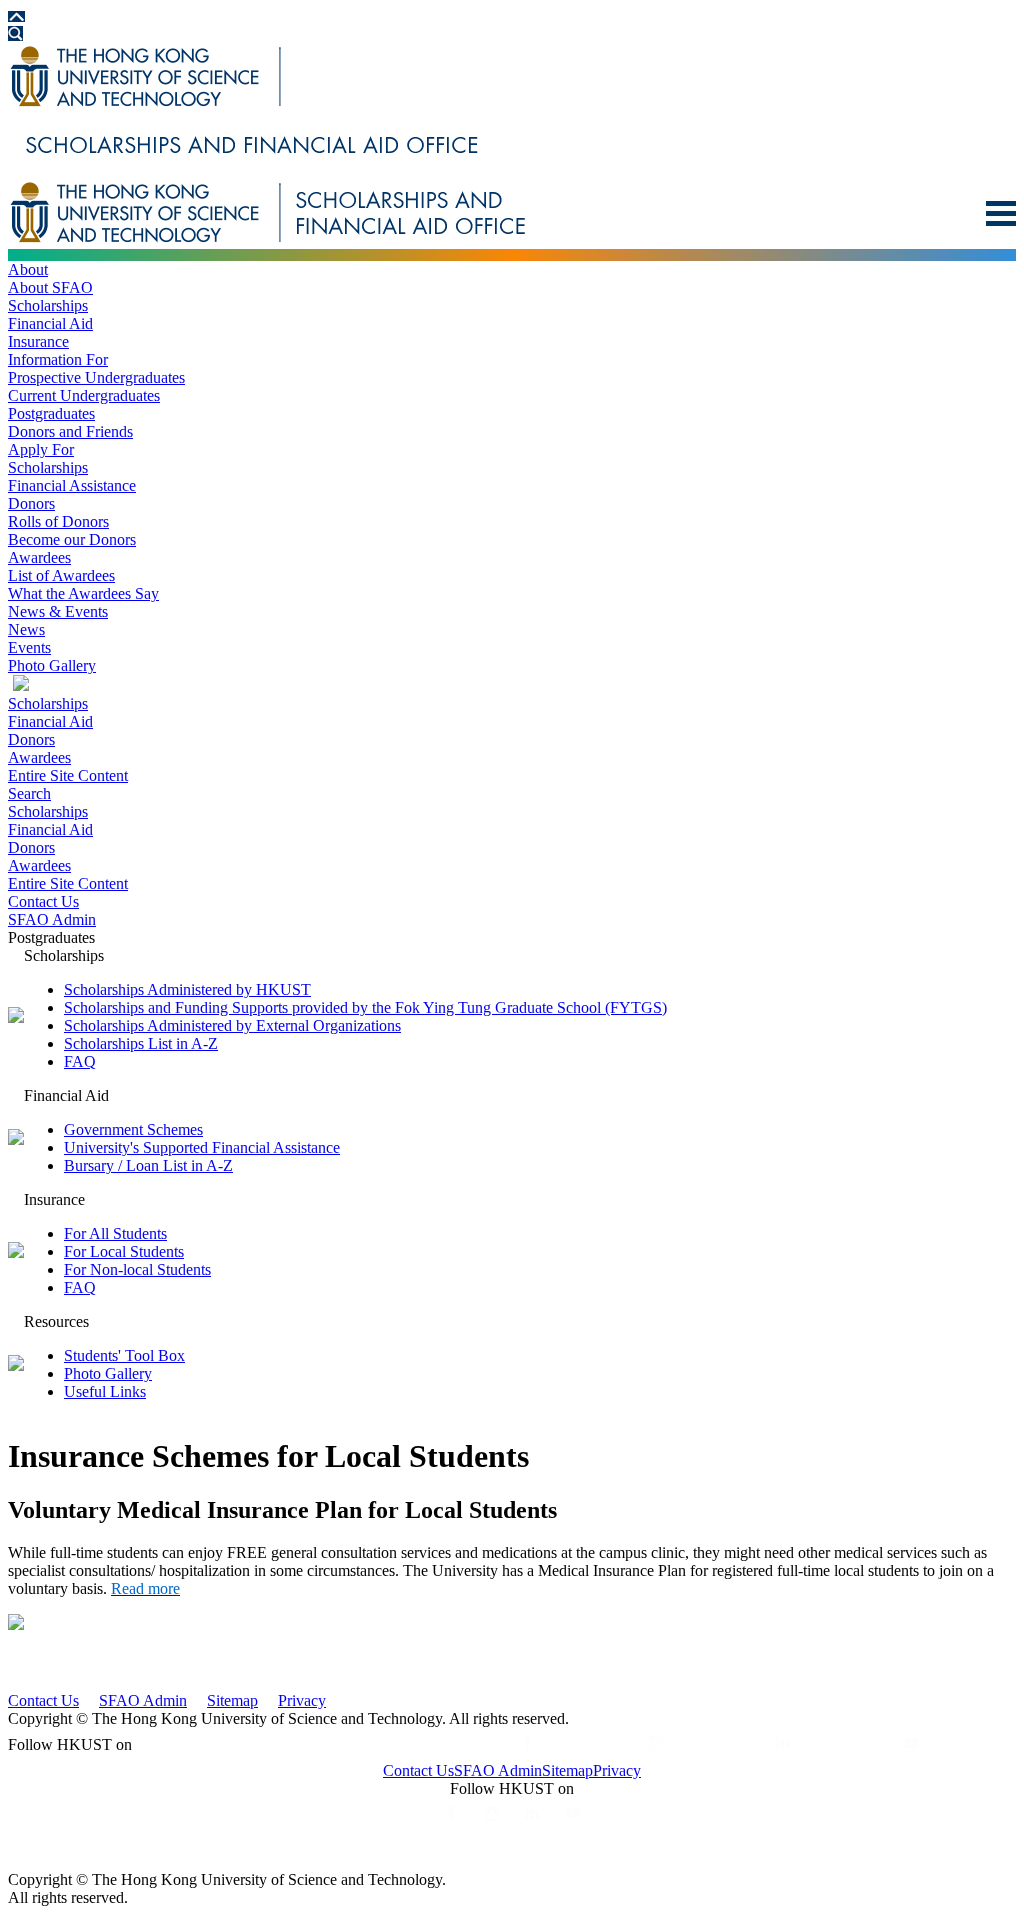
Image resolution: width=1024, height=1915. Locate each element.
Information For (58, 359)
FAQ (80, 1061)
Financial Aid (50, 323)
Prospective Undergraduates (96, 377)
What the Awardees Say (83, 593)
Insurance (38, 341)
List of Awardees (61, 575)
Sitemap (232, 1700)
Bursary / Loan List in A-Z (148, 1165)
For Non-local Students (137, 1269)
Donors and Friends (70, 431)
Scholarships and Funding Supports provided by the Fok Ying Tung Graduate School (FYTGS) (365, 1007)
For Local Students (124, 1251)
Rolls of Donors (58, 521)
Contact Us (43, 901)
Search (29, 793)
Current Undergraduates (84, 395)
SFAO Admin (52, 919)
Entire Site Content (68, 775)
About (28, 269)
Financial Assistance (72, 485)
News (26, 629)
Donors (31, 503)
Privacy (302, 1700)
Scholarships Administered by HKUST (187, 989)
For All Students (115, 1233)
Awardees (39, 557)
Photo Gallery (52, 665)
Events (29, 647)
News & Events (58, 611)
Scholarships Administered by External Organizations (232, 1025)
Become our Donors (72, 539)
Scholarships (48, 305)
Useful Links (105, 1391)
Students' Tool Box (124, 1355)
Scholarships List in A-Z (141, 1043)
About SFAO (50, 287)
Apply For (41, 449)
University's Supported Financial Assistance (202, 1147)
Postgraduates (51, 413)
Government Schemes (133, 1129)
